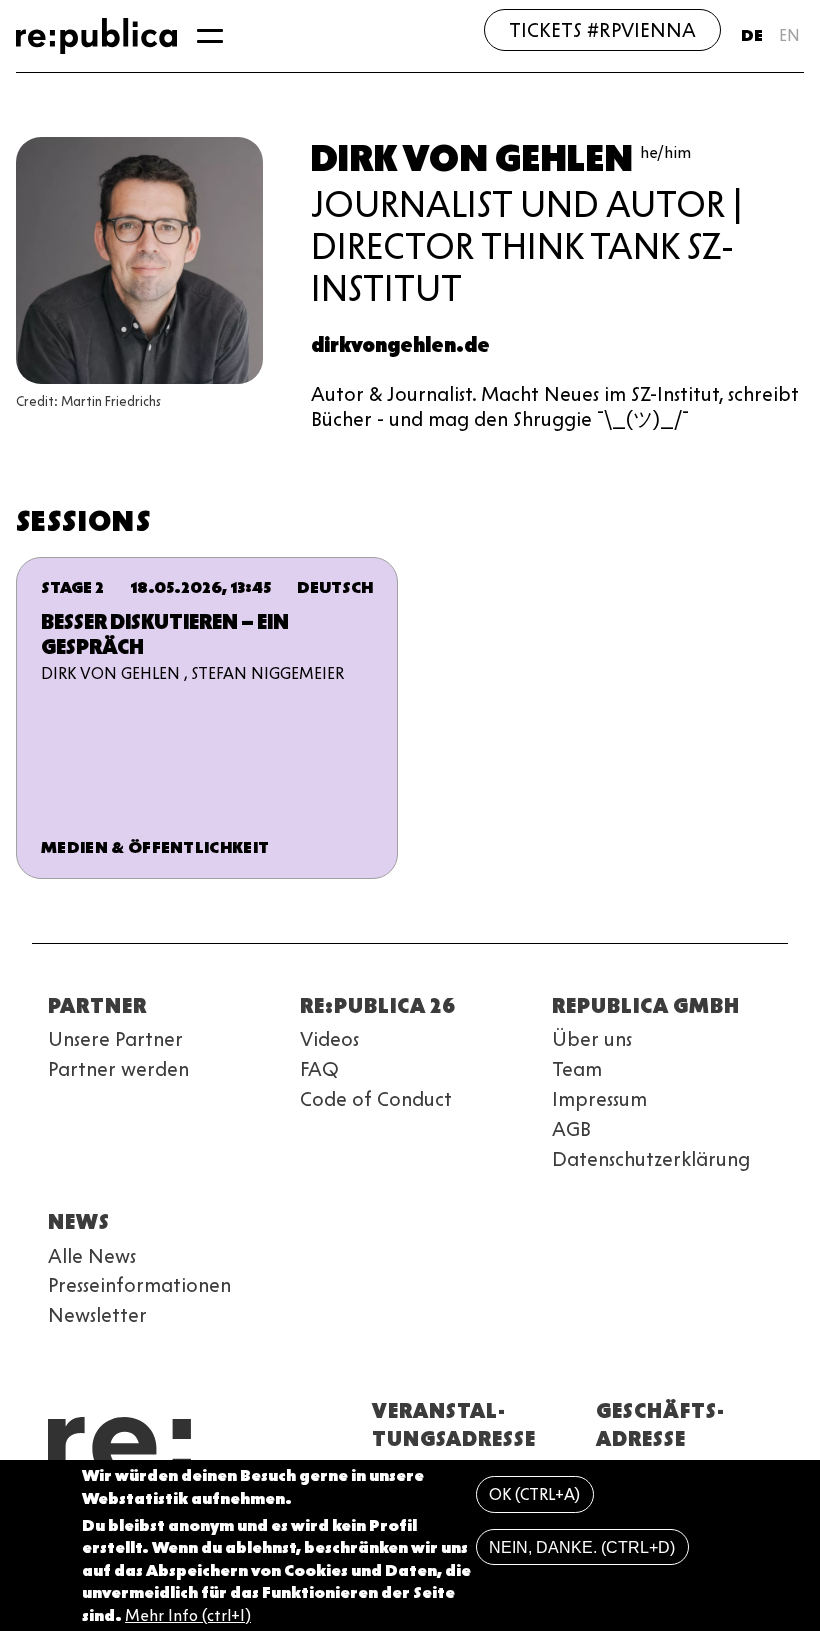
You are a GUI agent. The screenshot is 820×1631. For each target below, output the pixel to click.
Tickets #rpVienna (602, 30)
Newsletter (97, 1315)
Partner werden (118, 1069)
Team (577, 1069)
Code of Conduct (376, 1099)
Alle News (92, 1256)
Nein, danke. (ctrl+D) (582, 1547)
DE (752, 35)
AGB (571, 1129)
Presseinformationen (139, 1285)
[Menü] (210, 36)
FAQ (319, 1069)
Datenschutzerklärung (651, 1159)
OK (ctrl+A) (534, 1494)
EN (789, 35)
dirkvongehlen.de (400, 345)
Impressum (599, 1099)
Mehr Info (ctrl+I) (188, 1615)
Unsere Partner (115, 1039)
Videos (329, 1039)
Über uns (592, 1039)
